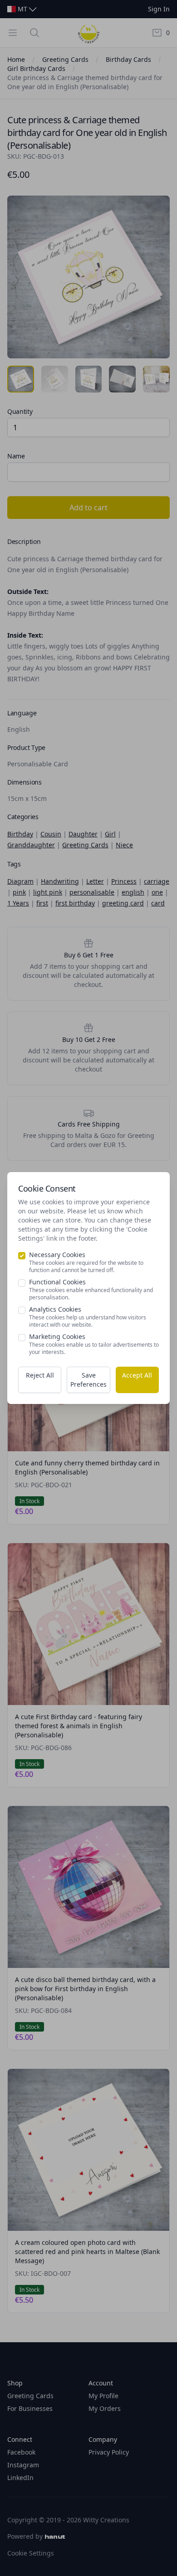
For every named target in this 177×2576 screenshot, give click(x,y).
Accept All (137, 1375)
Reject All (40, 1375)
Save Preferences (88, 1380)
